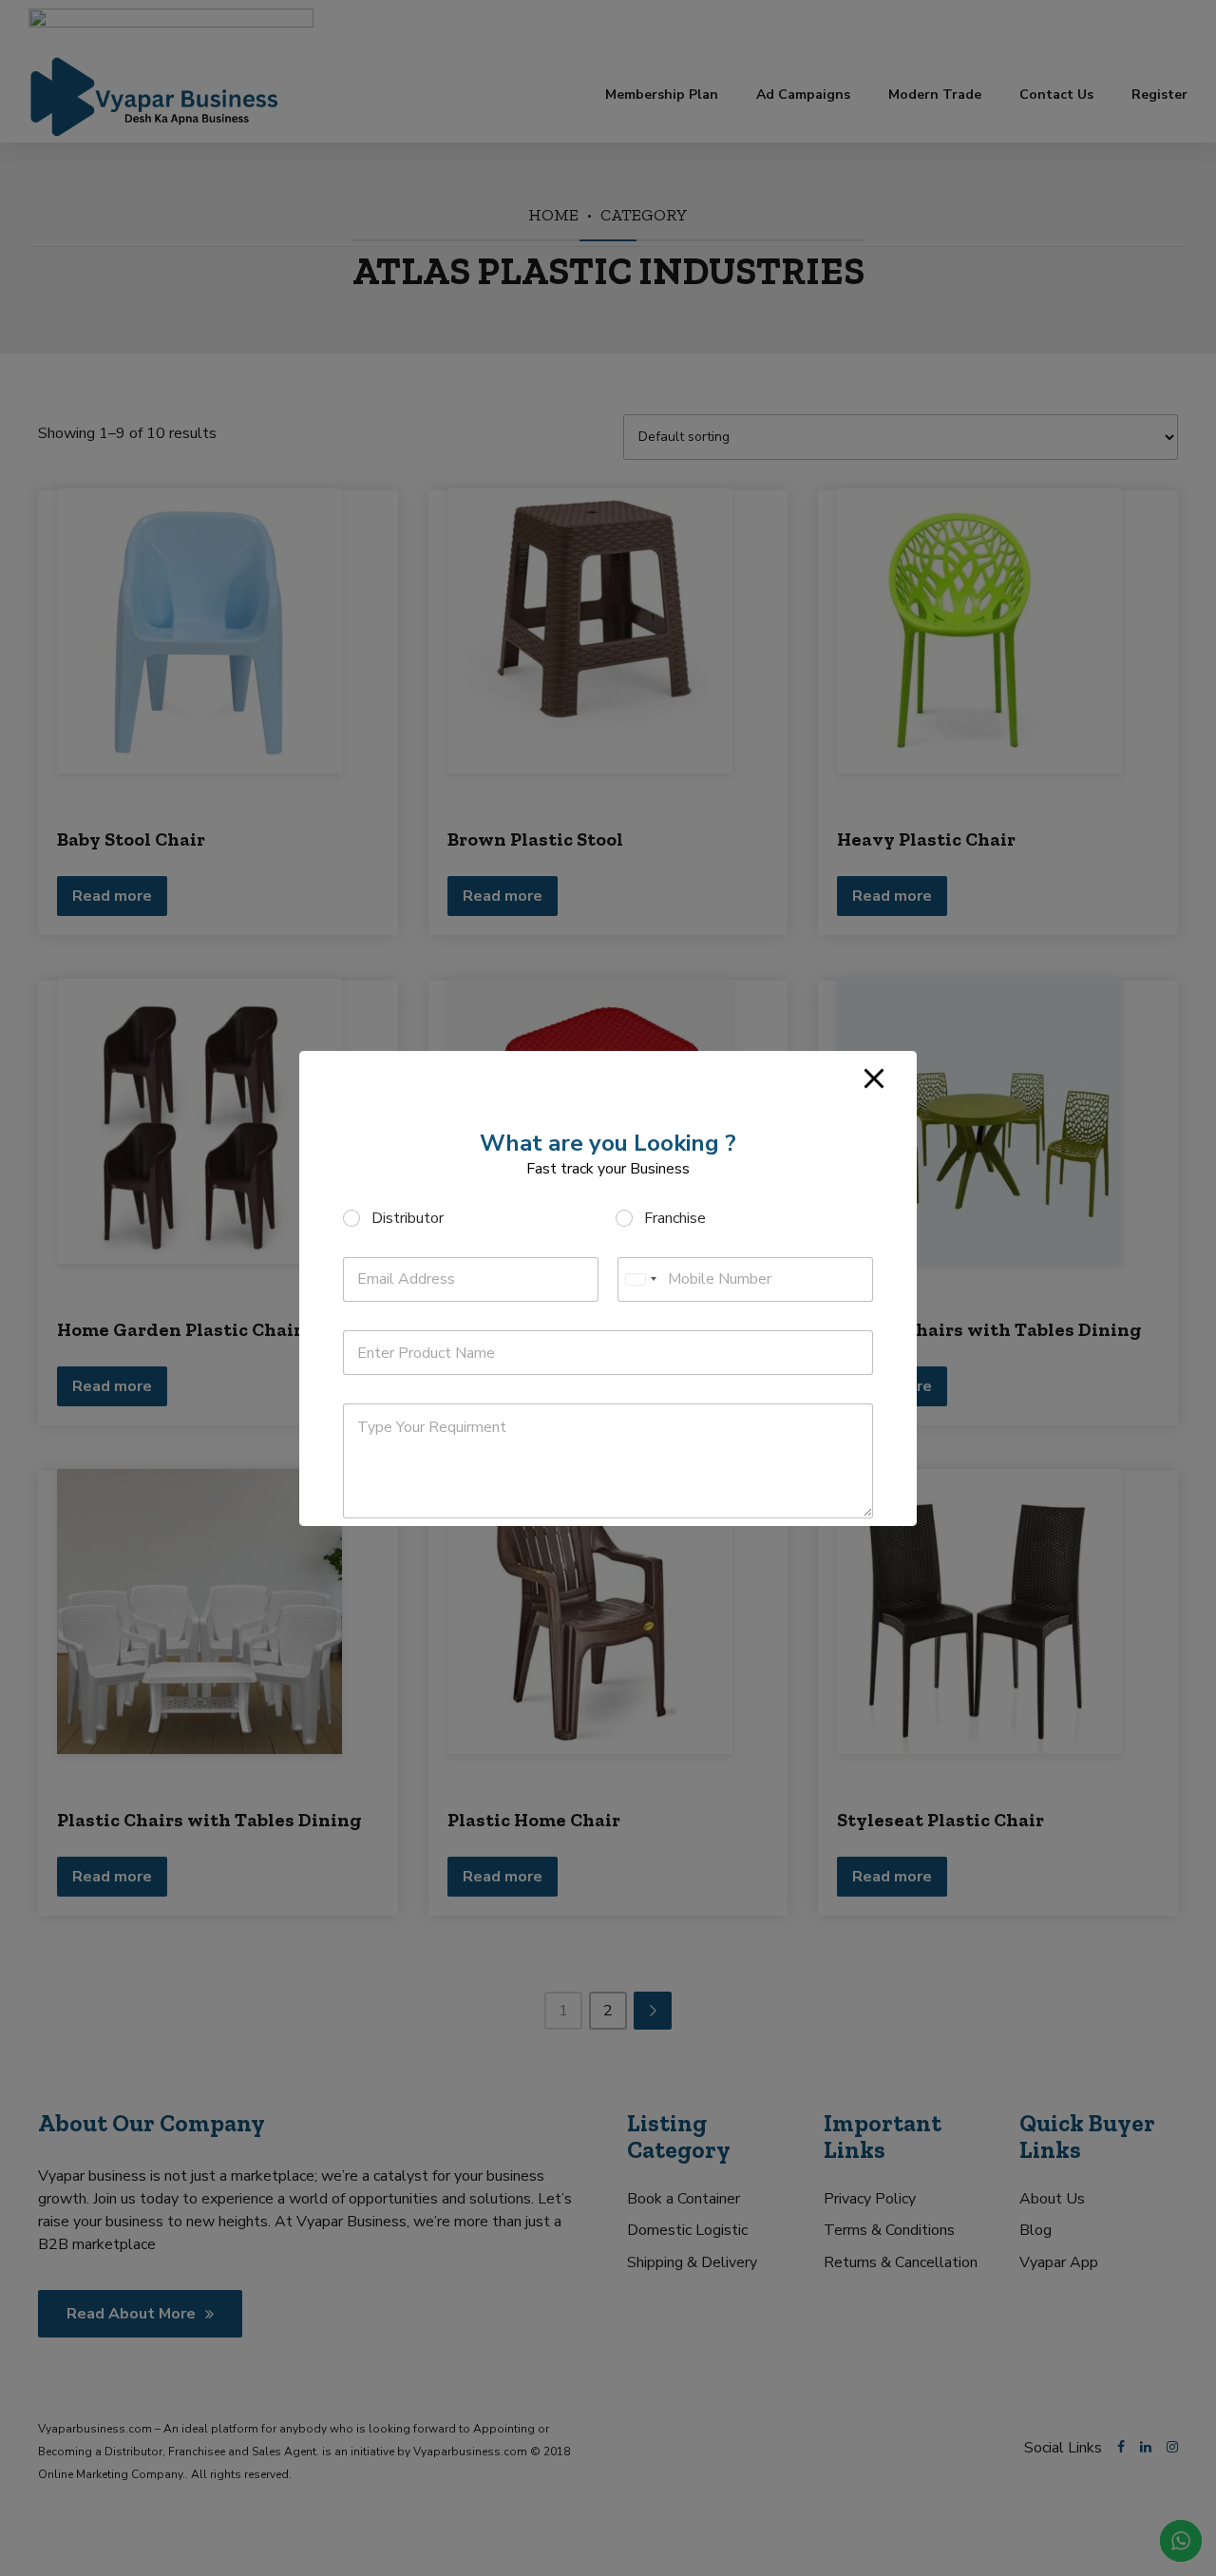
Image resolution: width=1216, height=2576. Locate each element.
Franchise (675, 1219)
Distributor (408, 1219)
